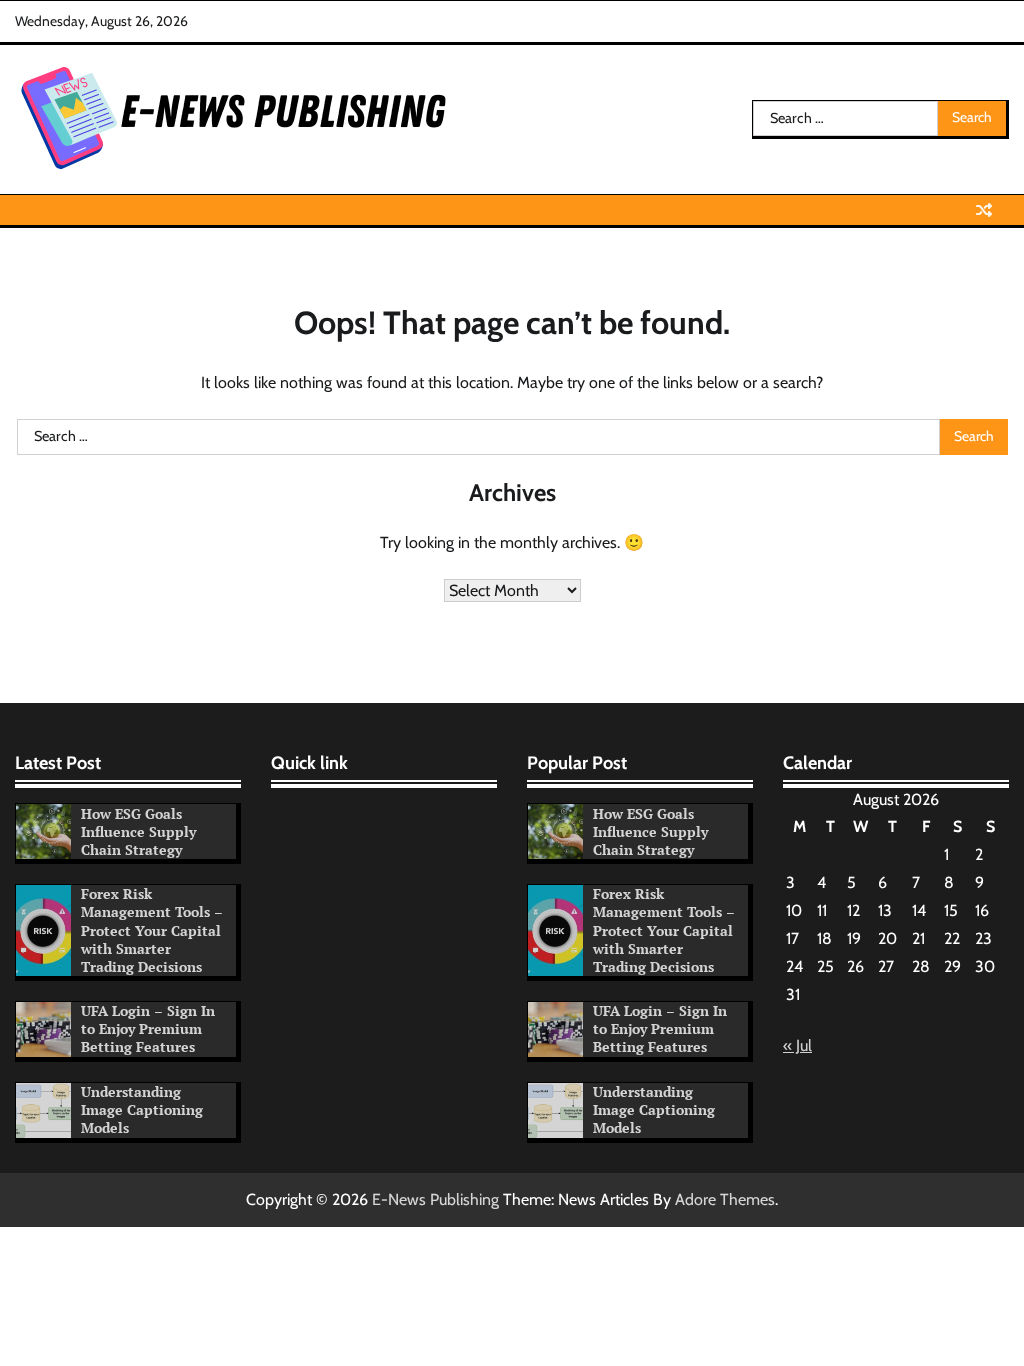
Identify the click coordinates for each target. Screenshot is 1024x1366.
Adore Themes (725, 1199)
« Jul (797, 1045)
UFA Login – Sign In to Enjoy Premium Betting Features (148, 1029)
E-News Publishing (435, 1199)
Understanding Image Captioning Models (142, 1110)
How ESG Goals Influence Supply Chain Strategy (138, 832)
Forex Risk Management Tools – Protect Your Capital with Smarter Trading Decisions (152, 930)
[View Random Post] (984, 210)
